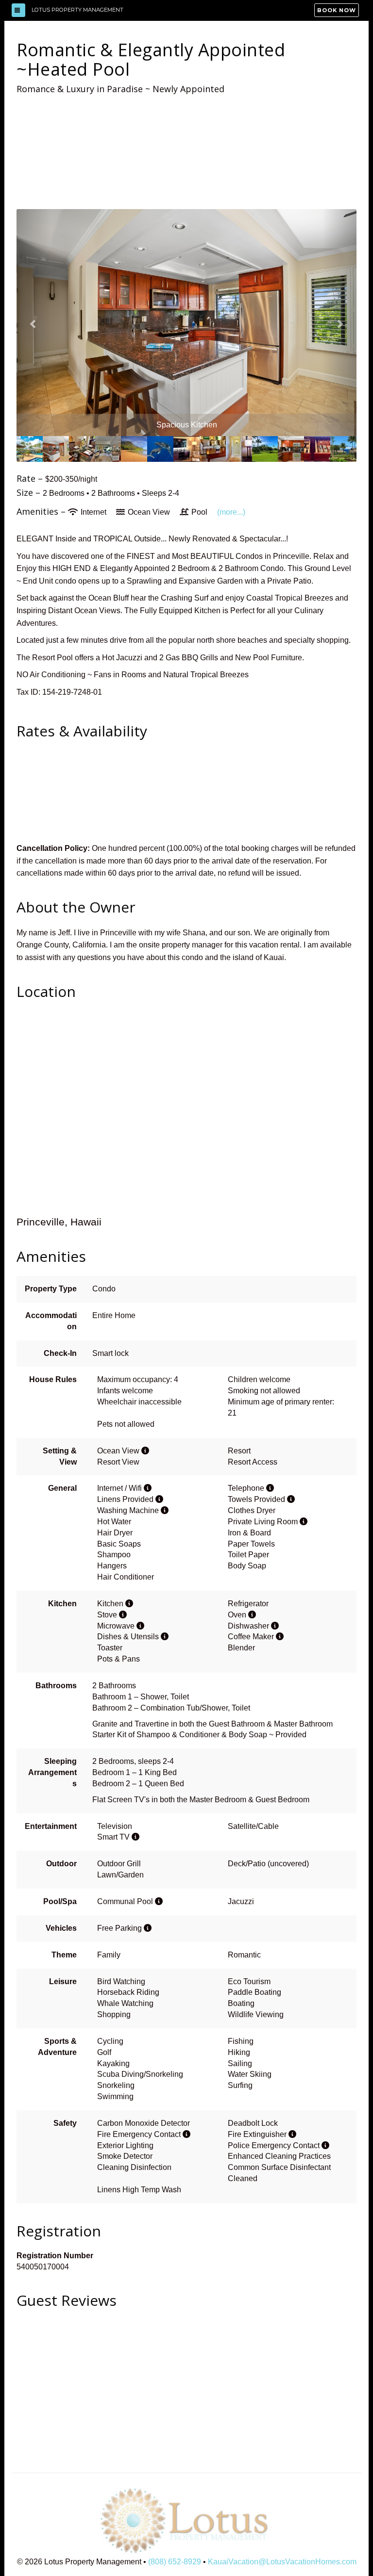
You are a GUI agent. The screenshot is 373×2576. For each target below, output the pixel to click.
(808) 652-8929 (175, 2562)
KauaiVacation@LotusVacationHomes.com (282, 2562)
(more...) (231, 512)
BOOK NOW (337, 10)
